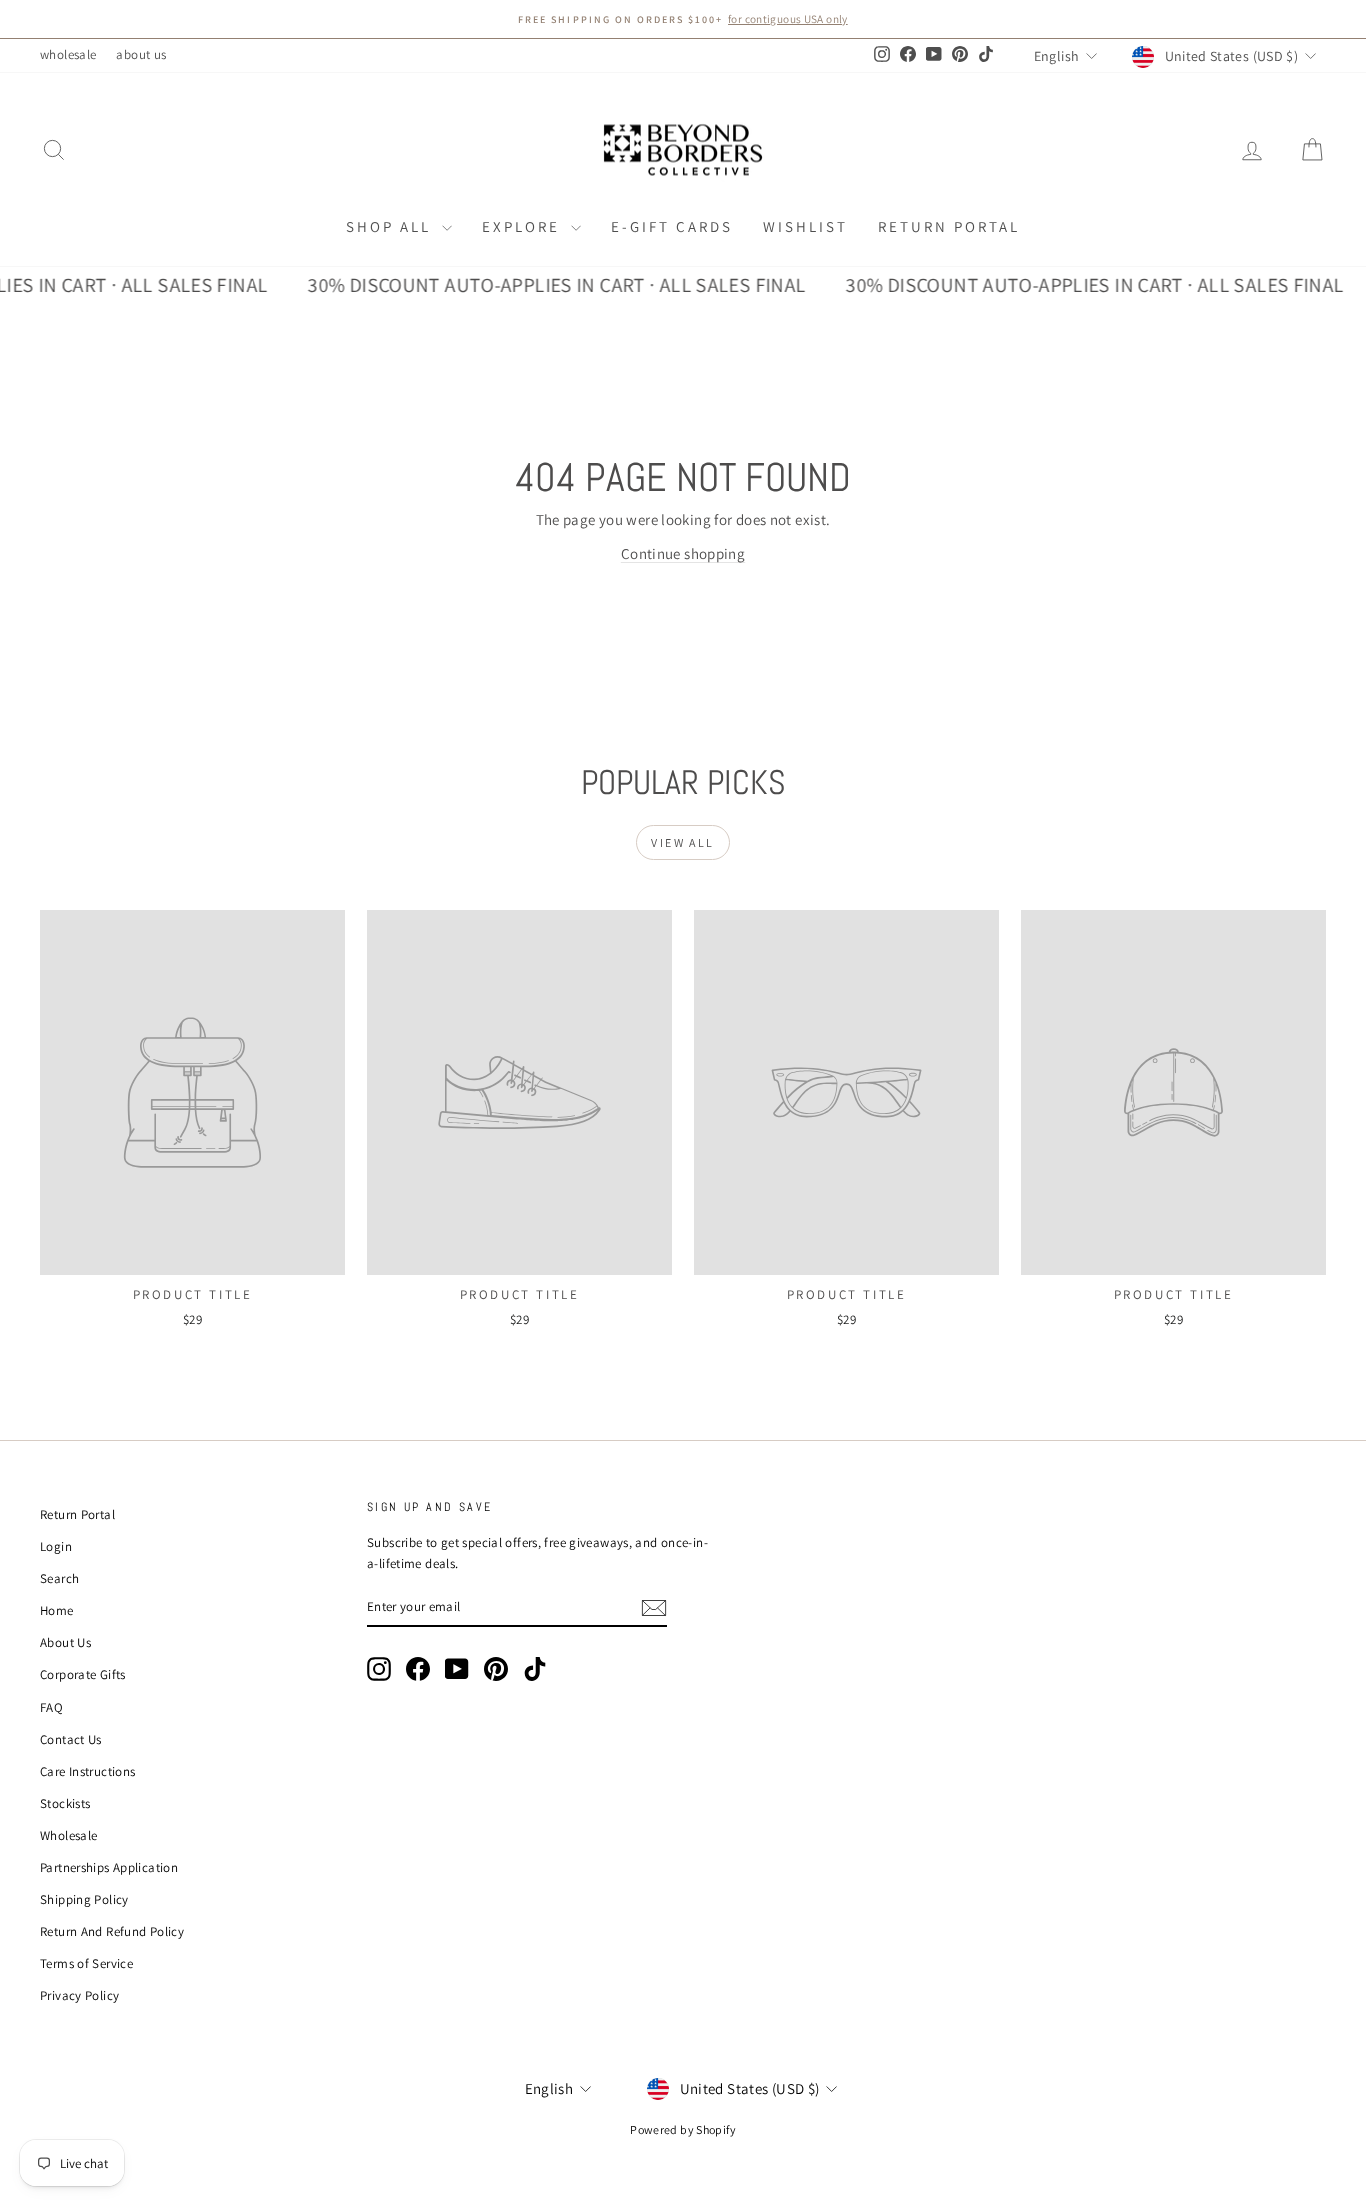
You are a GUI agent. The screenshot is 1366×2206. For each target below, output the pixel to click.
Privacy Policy (79, 1995)
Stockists (65, 1803)
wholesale (68, 54)
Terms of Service (86, 1963)
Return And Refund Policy (112, 1931)
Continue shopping (683, 553)
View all (682, 842)
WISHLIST (805, 226)
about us (141, 54)
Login (56, 1546)
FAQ (51, 1707)
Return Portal (949, 226)
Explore (524, 226)
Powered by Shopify (683, 2129)
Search (59, 1578)
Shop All (391, 226)
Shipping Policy (84, 1899)
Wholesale (68, 1835)
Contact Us (71, 1739)
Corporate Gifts (83, 1674)
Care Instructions (87, 1771)
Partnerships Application (109, 1867)
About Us (65, 1642)
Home (57, 1610)
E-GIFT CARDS (672, 226)
